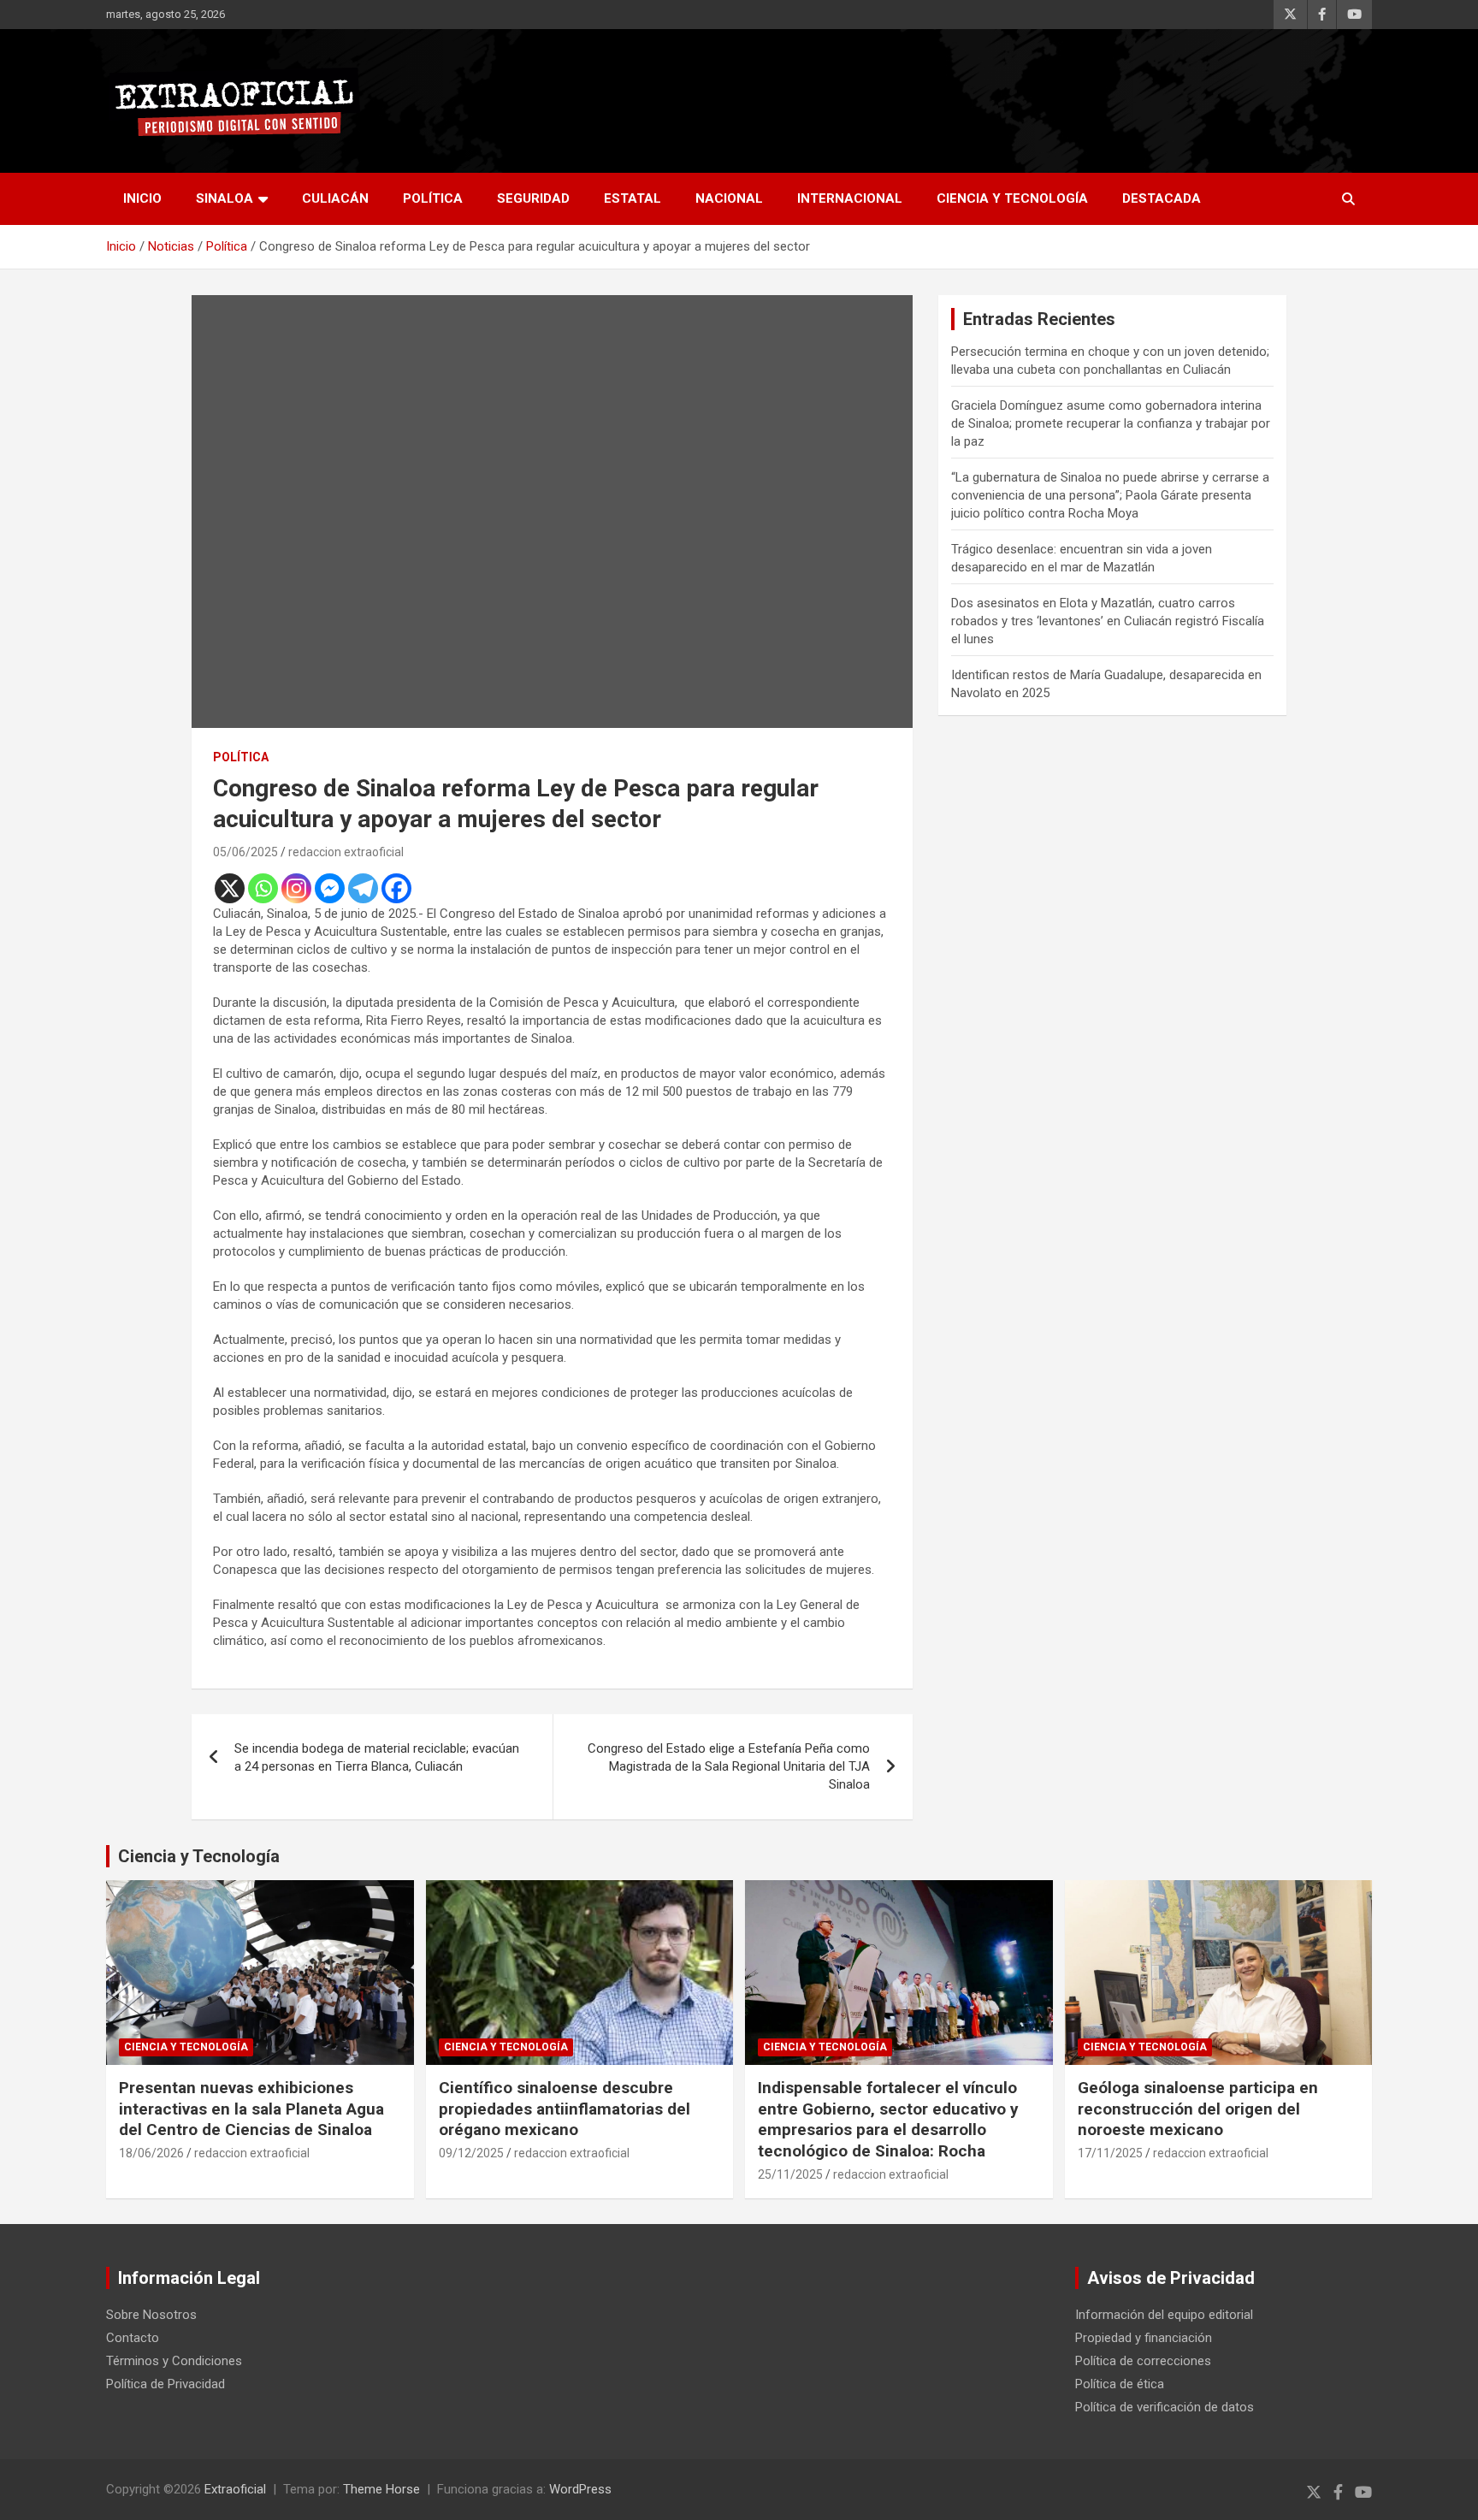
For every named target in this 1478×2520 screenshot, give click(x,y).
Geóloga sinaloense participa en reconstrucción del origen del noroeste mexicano (1198, 2109)
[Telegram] (363, 888)
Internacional (850, 198)
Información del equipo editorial (1164, 2315)
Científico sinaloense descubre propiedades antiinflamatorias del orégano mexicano (565, 2109)
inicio (142, 198)
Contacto (133, 2338)
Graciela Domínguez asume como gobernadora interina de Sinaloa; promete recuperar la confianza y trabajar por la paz (1111, 423)
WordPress (580, 2489)
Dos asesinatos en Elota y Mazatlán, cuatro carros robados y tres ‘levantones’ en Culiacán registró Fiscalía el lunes (1108, 621)
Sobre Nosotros (151, 2315)
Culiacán (335, 198)
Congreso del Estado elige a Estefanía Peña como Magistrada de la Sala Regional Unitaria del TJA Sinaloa (729, 1766)
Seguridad (533, 198)
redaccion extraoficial (346, 852)
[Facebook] (396, 888)
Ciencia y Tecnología (1012, 198)
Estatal (633, 198)
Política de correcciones (1143, 2361)
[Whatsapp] (263, 888)
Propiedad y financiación (1144, 2338)
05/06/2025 (245, 852)
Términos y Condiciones (174, 2361)
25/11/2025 (790, 2174)
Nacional (729, 198)
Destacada (1162, 198)
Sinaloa (225, 198)
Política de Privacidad (166, 2384)
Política (433, 198)
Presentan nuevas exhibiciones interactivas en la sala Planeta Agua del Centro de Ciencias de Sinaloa (251, 2109)
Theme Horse (381, 2489)
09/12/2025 (471, 2153)
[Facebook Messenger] (330, 888)
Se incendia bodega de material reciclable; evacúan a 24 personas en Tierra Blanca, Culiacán (377, 1757)
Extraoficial (235, 2489)
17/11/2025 (1110, 2153)
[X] (230, 888)
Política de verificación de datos (1165, 2407)
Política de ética (1120, 2384)
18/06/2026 (151, 2153)
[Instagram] (296, 888)
